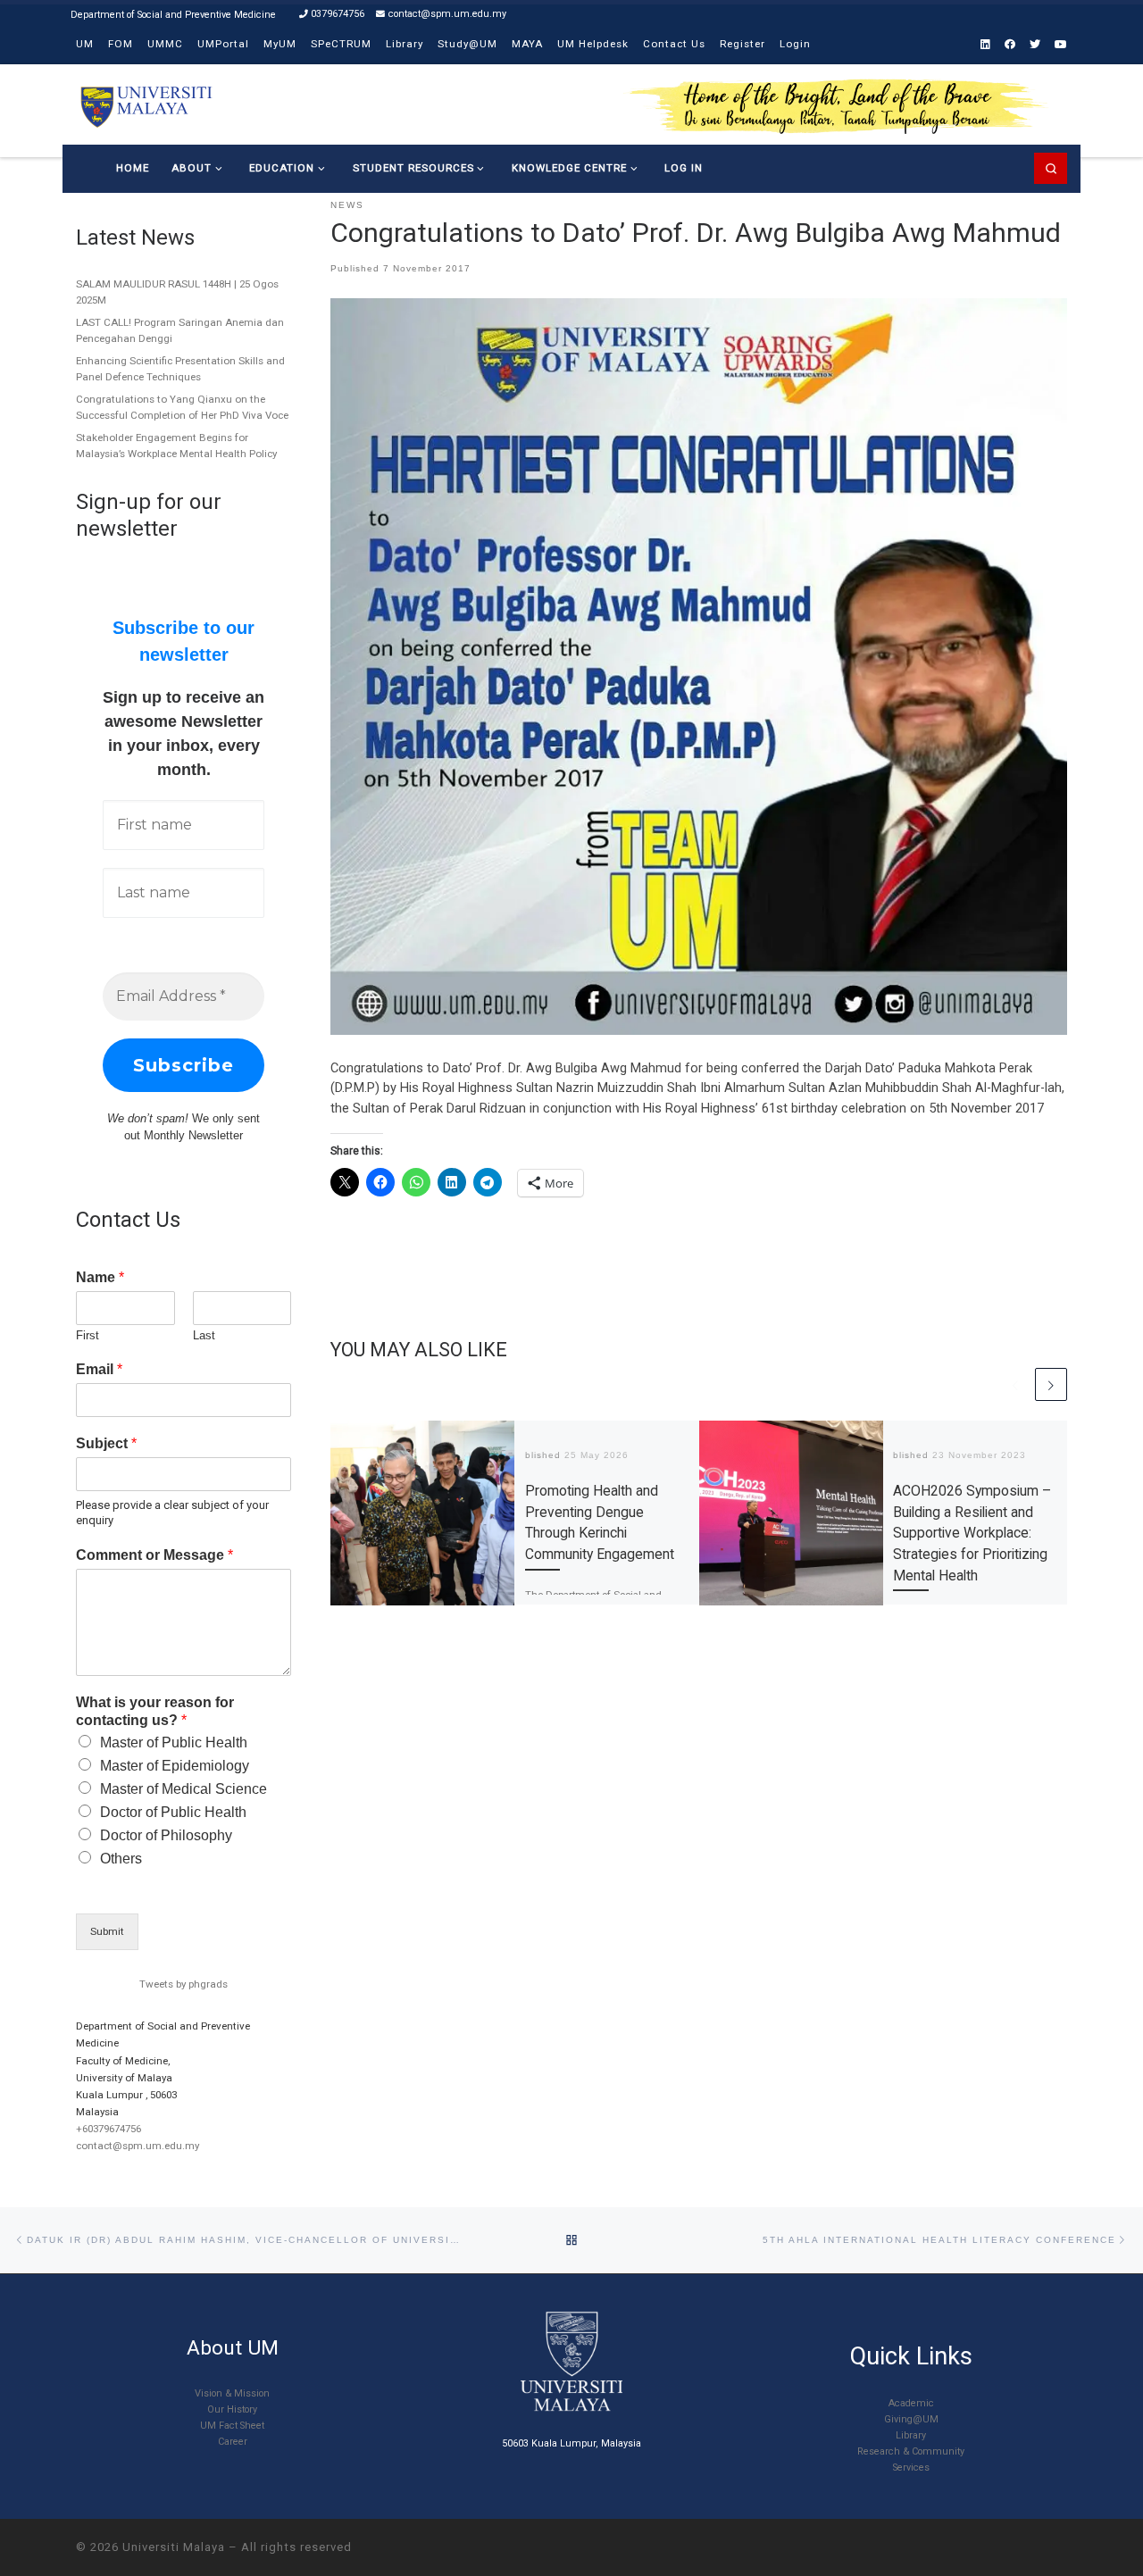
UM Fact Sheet (232, 2426)
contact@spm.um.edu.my (138, 2146)
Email (99, 1369)
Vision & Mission (232, 2393)
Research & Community (911, 2451)
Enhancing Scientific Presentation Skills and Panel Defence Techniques (180, 369)
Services (911, 2468)
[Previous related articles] (1015, 1384)
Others (121, 1859)
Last (204, 1335)
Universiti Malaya (174, 2547)
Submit (107, 1931)
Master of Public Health (174, 1742)
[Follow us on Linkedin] (985, 45)
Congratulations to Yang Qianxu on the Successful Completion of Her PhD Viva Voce (182, 407)
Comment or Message (154, 1555)
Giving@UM (911, 2419)
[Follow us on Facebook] (1010, 45)
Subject (106, 1443)
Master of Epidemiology (175, 1766)
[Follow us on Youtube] (1061, 45)
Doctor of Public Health (173, 1812)
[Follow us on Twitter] (1035, 45)
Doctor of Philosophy (166, 1835)
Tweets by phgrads (184, 1984)
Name (100, 1277)
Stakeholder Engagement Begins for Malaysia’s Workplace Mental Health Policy (176, 446)
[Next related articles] (1051, 1384)
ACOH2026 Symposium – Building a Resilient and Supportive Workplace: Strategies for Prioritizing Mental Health (972, 1534)
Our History (232, 2409)
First (88, 1335)
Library (911, 2435)
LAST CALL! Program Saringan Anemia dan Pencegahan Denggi (180, 330)
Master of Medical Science (184, 1789)
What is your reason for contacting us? (155, 1712)
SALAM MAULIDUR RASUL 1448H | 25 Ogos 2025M (177, 292)
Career (233, 2442)
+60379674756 (108, 2129)
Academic (911, 2403)
